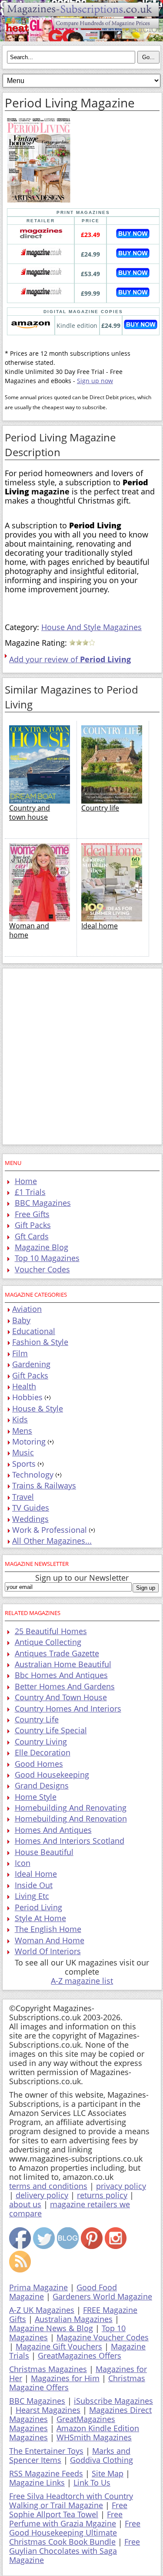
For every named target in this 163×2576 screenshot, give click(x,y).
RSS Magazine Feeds (46, 2473)
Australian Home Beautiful (63, 1664)
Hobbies (27, 1397)
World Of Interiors (48, 1951)
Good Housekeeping (52, 1775)
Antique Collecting (48, 1642)
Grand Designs (42, 1785)
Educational (34, 1331)
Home (26, 1181)
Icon (23, 1863)
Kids (20, 1419)
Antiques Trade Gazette (57, 1653)
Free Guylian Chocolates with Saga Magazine (75, 2551)
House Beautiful (44, 1852)
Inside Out (34, 1885)
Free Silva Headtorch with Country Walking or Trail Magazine (71, 2501)
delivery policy (42, 2195)
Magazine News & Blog (51, 2328)
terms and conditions (48, 2186)
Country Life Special (51, 1730)
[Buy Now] (133, 236)
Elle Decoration (43, 1752)
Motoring (29, 1441)
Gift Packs (33, 1225)
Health (24, 1386)
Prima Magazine (38, 2287)
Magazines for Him (65, 2378)
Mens (22, 1431)
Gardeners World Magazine (102, 2296)
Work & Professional (50, 1530)
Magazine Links (37, 2483)
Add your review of (70, 659)
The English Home (48, 1929)
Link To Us (92, 2483)
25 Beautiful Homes (51, 1631)
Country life (100, 808)
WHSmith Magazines (94, 2437)
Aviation (27, 1309)
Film (20, 1353)
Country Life (37, 1719)
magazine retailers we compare (70, 2209)
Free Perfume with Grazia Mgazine (66, 2519)
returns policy (102, 2195)
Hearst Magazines (48, 2410)
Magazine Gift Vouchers (59, 2346)
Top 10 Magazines (47, 1258)
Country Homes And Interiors (68, 1708)
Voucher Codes (42, 1269)
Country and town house (30, 813)
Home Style (36, 1797)
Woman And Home (50, 1940)
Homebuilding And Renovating (71, 1808)
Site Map (108, 2473)
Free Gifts (32, 1214)
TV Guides (31, 1508)
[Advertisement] (81, 1056)
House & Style (38, 1408)
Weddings (30, 1519)
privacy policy (121, 2186)
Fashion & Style (40, 1342)
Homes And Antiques (53, 1830)
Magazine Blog (42, 1247)
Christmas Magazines (48, 2369)
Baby (21, 1320)
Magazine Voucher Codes (103, 2337)
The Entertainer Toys (46, 2451)
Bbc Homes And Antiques (61, 1675)
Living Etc (32, 1896)
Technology (33, 1475)
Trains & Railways (44, 1485)
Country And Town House (61, 1697)
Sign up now (95, 381)
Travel (23, 1497)
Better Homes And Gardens (65, 1686)
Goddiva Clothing (101, 2460)
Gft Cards (32, 1236)
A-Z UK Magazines (42, 2310)
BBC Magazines (43, 1203)
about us (25, 2204)
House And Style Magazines (91, 627)
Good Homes (39, 1764)
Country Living (41, 1742)
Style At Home (40, 1918)
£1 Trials (30, 1192)
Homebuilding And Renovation (71, 1819)
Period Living (38, 1907)
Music (23, 1452)
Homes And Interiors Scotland (70, 1841)
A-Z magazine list (82, 1981)
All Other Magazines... (52, 1541)
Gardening (31, 1364)
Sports (24, 1464)
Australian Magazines (74, 2319)
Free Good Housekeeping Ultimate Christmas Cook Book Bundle (75, 2533)
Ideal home (100, 926)
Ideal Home (36, 1874)
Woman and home (29, 930)
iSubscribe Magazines (113, 2401)
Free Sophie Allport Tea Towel (68, 2510)
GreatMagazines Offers (80, 2356)
